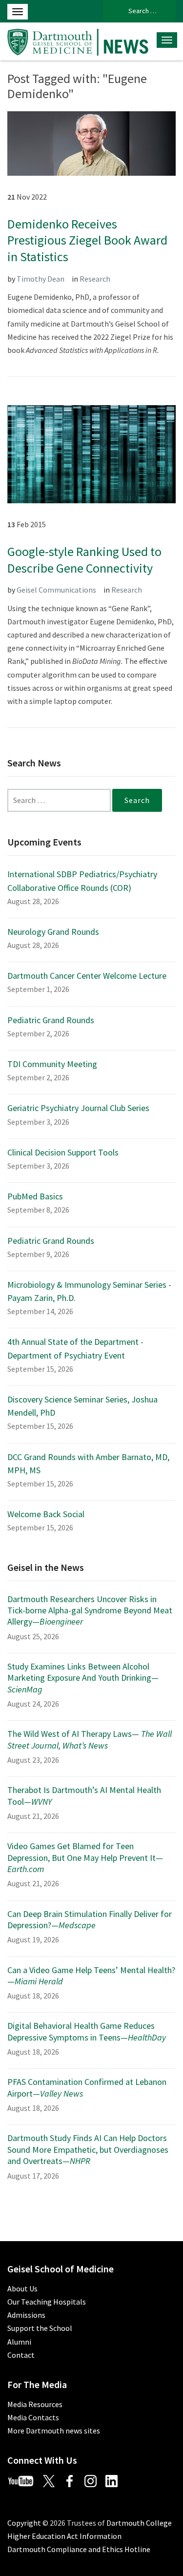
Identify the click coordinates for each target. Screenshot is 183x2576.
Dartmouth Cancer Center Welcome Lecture (87, 976)
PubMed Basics (35, 1196)
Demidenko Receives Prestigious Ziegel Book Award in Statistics (87, 240)
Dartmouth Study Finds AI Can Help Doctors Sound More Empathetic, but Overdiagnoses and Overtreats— (88, 2149)
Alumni (19, 2342)
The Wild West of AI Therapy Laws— (90, 1739)
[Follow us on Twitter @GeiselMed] (53, 2480)
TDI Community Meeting (52, 1064)
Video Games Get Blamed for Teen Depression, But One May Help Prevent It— (85, 1857)
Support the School (40, 2328)
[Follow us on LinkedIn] (115, 2480)
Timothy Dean (41, 279)
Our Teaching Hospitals (47, 2302)
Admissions (26, 2315)
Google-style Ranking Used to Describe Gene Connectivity (84, 560)
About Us (22, 2288)
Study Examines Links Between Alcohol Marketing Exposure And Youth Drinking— (83, 1678)
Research (95, 279)
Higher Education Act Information (64, 2536)
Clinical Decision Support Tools (63, 1152)
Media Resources (35, 2404)
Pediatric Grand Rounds (51, 1020)
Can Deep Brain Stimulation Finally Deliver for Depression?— (90, 1919)
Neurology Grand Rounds (53, 932)
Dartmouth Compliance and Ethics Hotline (79, 2549)
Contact (21, 2355)
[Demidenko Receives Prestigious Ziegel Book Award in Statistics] (91, 143)
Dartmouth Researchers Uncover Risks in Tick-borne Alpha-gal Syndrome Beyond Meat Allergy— (90, 1610)
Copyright (24, 2523)
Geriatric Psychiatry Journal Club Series (78, 1108)
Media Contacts (33, 2417)
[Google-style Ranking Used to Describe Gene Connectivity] (91, 453)
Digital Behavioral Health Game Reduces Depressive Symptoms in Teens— (87, 2031)
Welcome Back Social (46, 1514)
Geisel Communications (56, 590)
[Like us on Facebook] (73, 2480)
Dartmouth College (139, 2523)
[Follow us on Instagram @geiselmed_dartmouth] (94, 2480)
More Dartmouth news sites (54, 2431)
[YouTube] (24, 2480)
